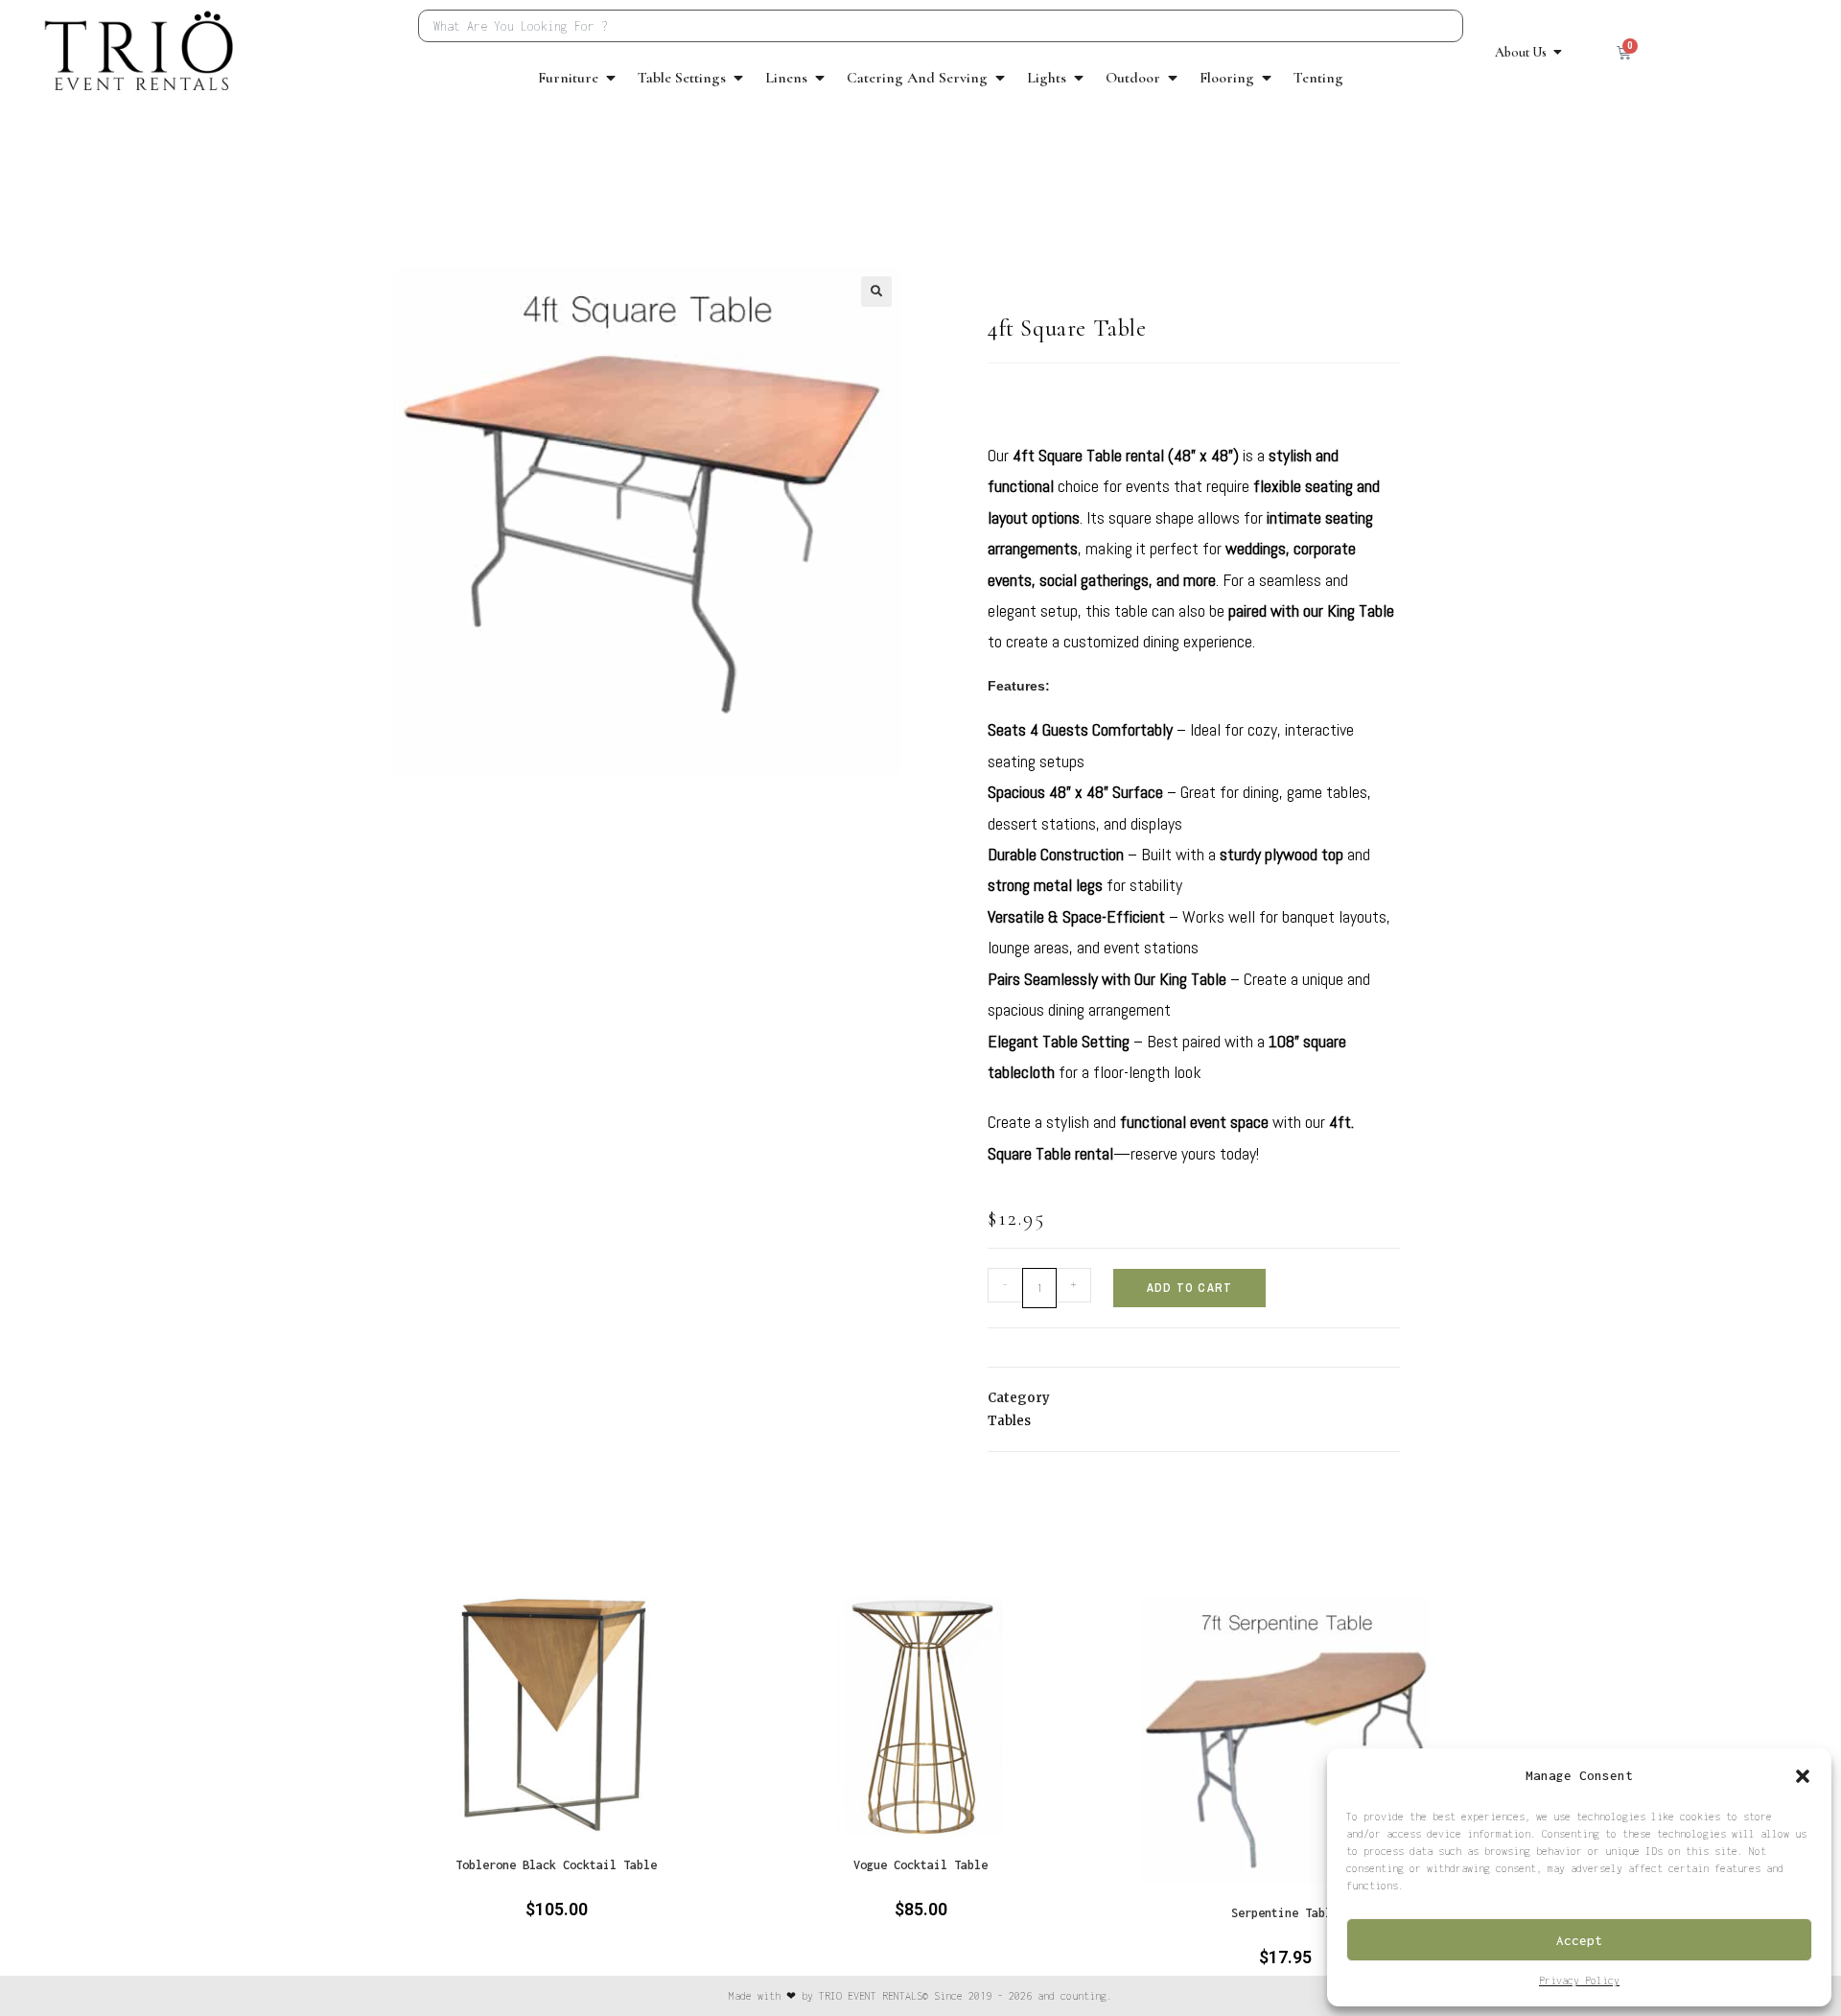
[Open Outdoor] (1173, 78)
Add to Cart (1189, 1288)
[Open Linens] (820, 78)
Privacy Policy (1579, 1981)
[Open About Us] (1558, 52)
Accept (1579, 1940)
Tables (1009, 1421)
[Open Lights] (1079, 78)
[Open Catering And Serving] (1000, 78)
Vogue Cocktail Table (920, 1865)
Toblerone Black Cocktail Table (556, 1865)
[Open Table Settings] (738, 78)
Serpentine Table (1285, 1913)
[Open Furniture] (611, 78)
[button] (1803, 1776)
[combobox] (941, 26)
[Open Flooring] (1267, 78)
